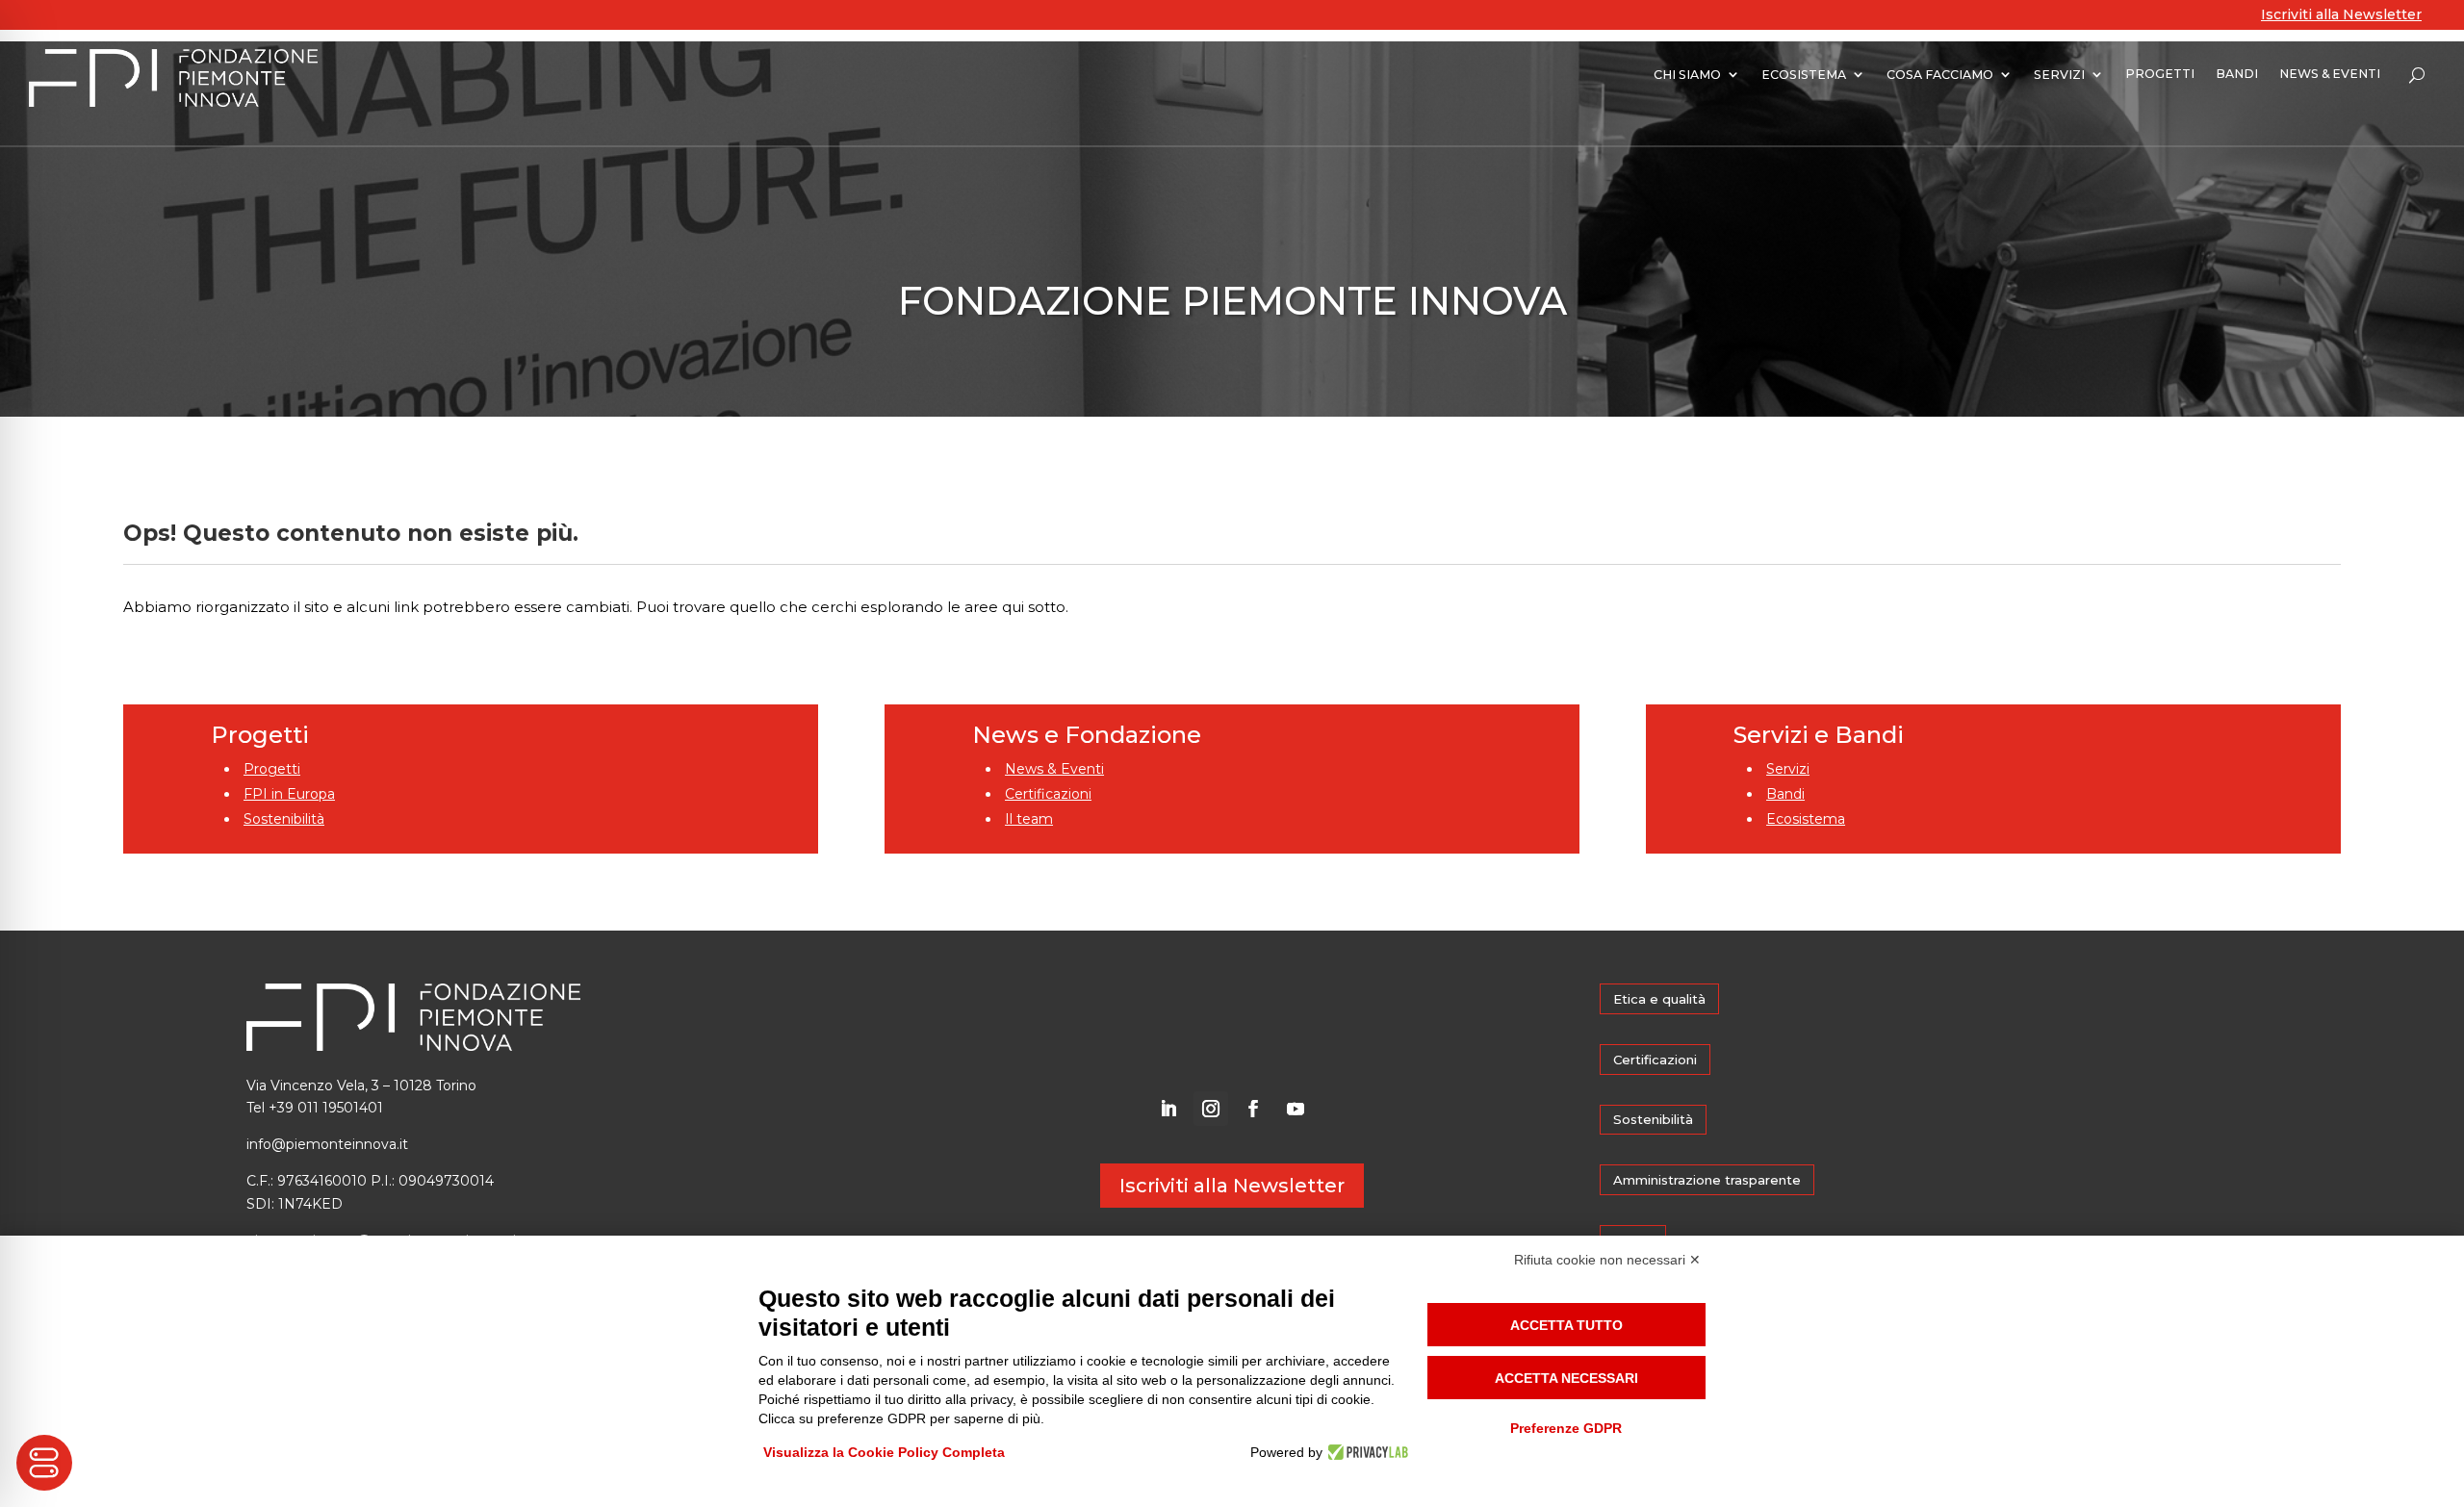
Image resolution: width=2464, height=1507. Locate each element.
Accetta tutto (1566, 1325)
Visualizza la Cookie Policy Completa (884, 1452)
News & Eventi (1054, 769)
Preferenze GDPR (1566, 1428)
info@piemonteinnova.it (327, 1144)
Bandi (1785, 794)
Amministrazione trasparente (1707, 1180)
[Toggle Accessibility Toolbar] (44, 1463)
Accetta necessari (1566, 1378)
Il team (1029, 819)
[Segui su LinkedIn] (1168, 1109)
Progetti (272, 769)
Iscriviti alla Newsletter (2341, 14)
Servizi (1788, 769)
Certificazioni (1048, 794)
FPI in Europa (289, 794)
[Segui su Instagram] (1211, 1109)
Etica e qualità (1659, 999)
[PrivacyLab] (1365, 1452)
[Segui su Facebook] (1253, 1109)
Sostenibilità (284, 819)
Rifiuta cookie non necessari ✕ (1607, 1260)
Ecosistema (1806, 819)
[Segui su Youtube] (1296, 1109)
